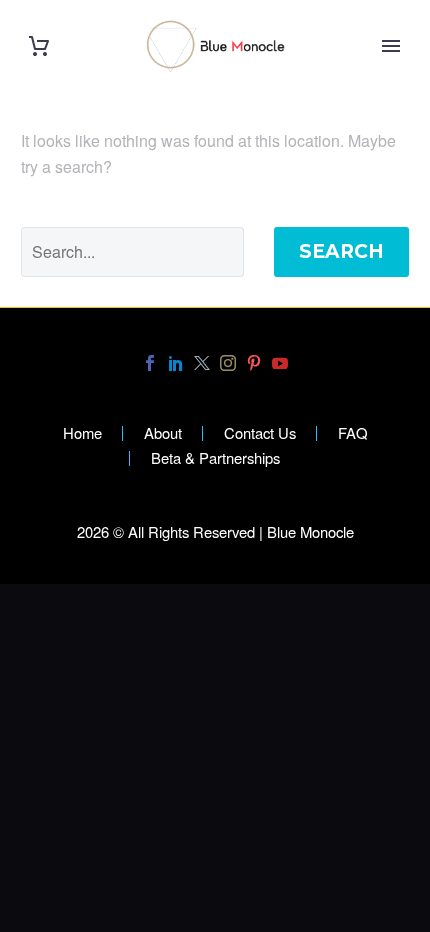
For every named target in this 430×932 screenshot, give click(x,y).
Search (341, 251)
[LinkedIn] (176, 363)
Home (82, 433)
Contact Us (260, 433)
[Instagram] (228, 363)
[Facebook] (150, 363)
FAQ (353, 433)
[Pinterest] (254, 363)
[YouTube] (280, 363)
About (163, 433)
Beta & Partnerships (215, 458)
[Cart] (39, 46)
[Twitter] (202, 363)
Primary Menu (391, 46)
